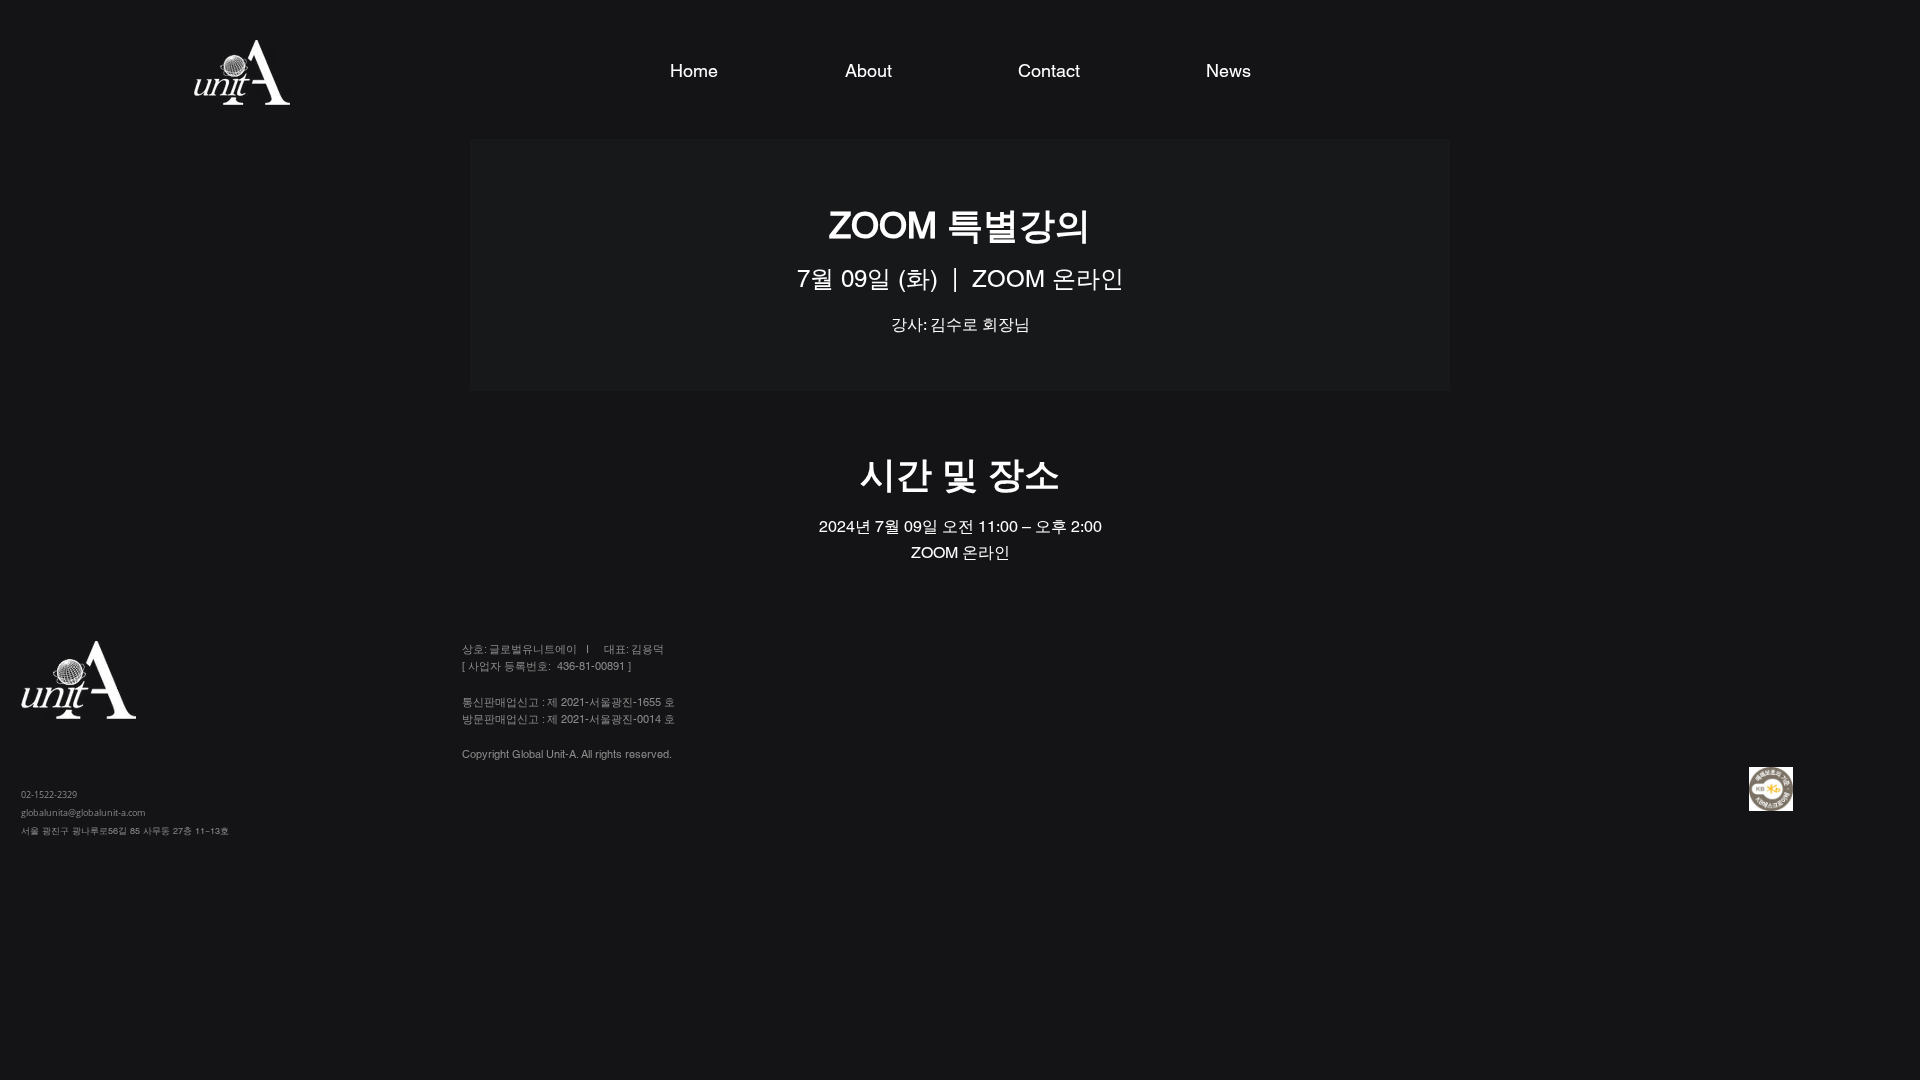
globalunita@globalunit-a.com (83, 813)
